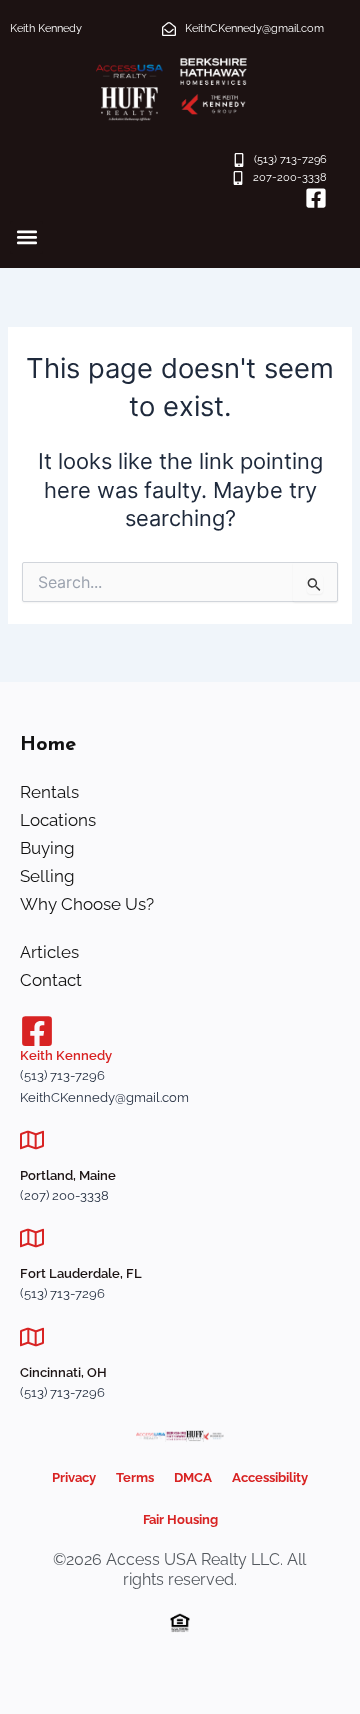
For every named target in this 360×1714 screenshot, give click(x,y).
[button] (26, 237)
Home (48, 745)
